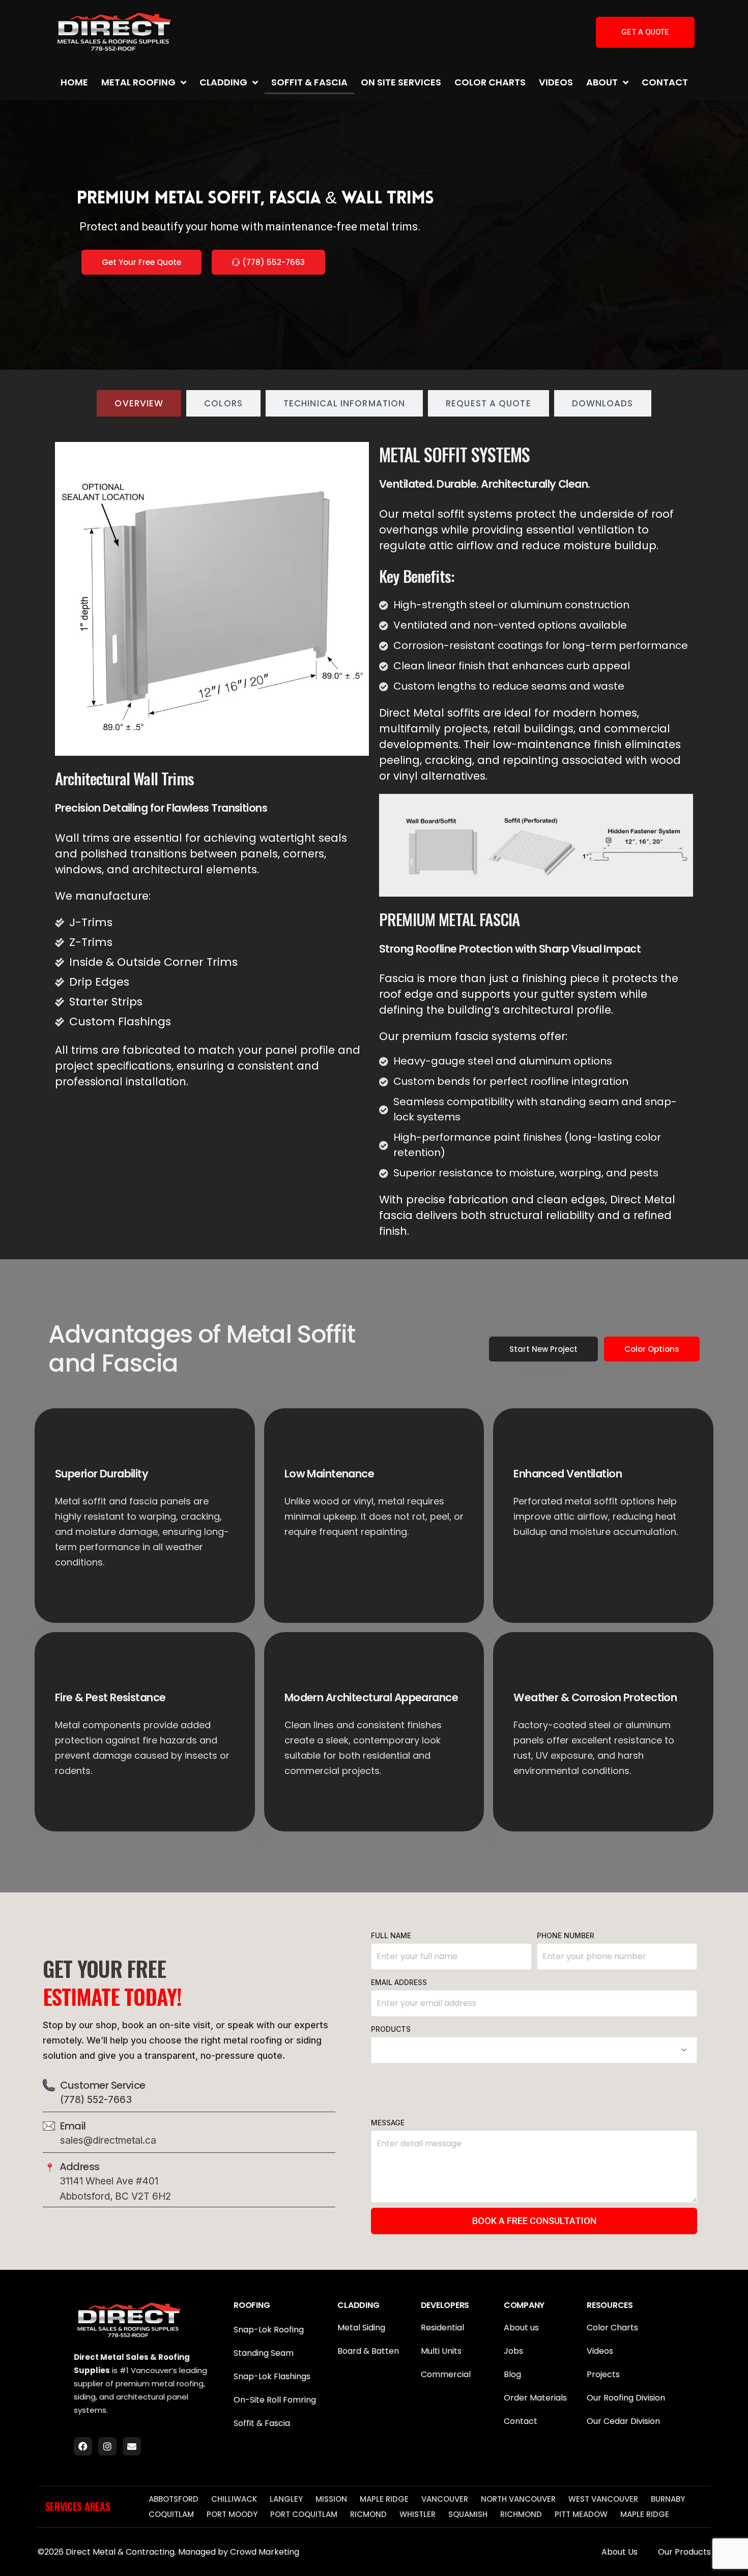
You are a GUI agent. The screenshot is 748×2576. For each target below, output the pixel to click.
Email (73, 2126)
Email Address (399, 1982)
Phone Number (566, 1935)
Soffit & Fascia (309, 82)
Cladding (223, 82)
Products (391, 2029)
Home (74, 82)
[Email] (49, 2126)
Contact (665, 82)
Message (388, 2123)
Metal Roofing (138, 82)
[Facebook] (83, 2446)
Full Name (391, 1935)
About (602, 82)
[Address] (50, 2168)
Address (80, 2167)
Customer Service (103, 2085)
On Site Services (401, 82)
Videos (556, 82)
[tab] (139, 403)
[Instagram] (107, 2446)
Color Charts (490, 82)
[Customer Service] (49, 2085)
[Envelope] (132, 2446)
